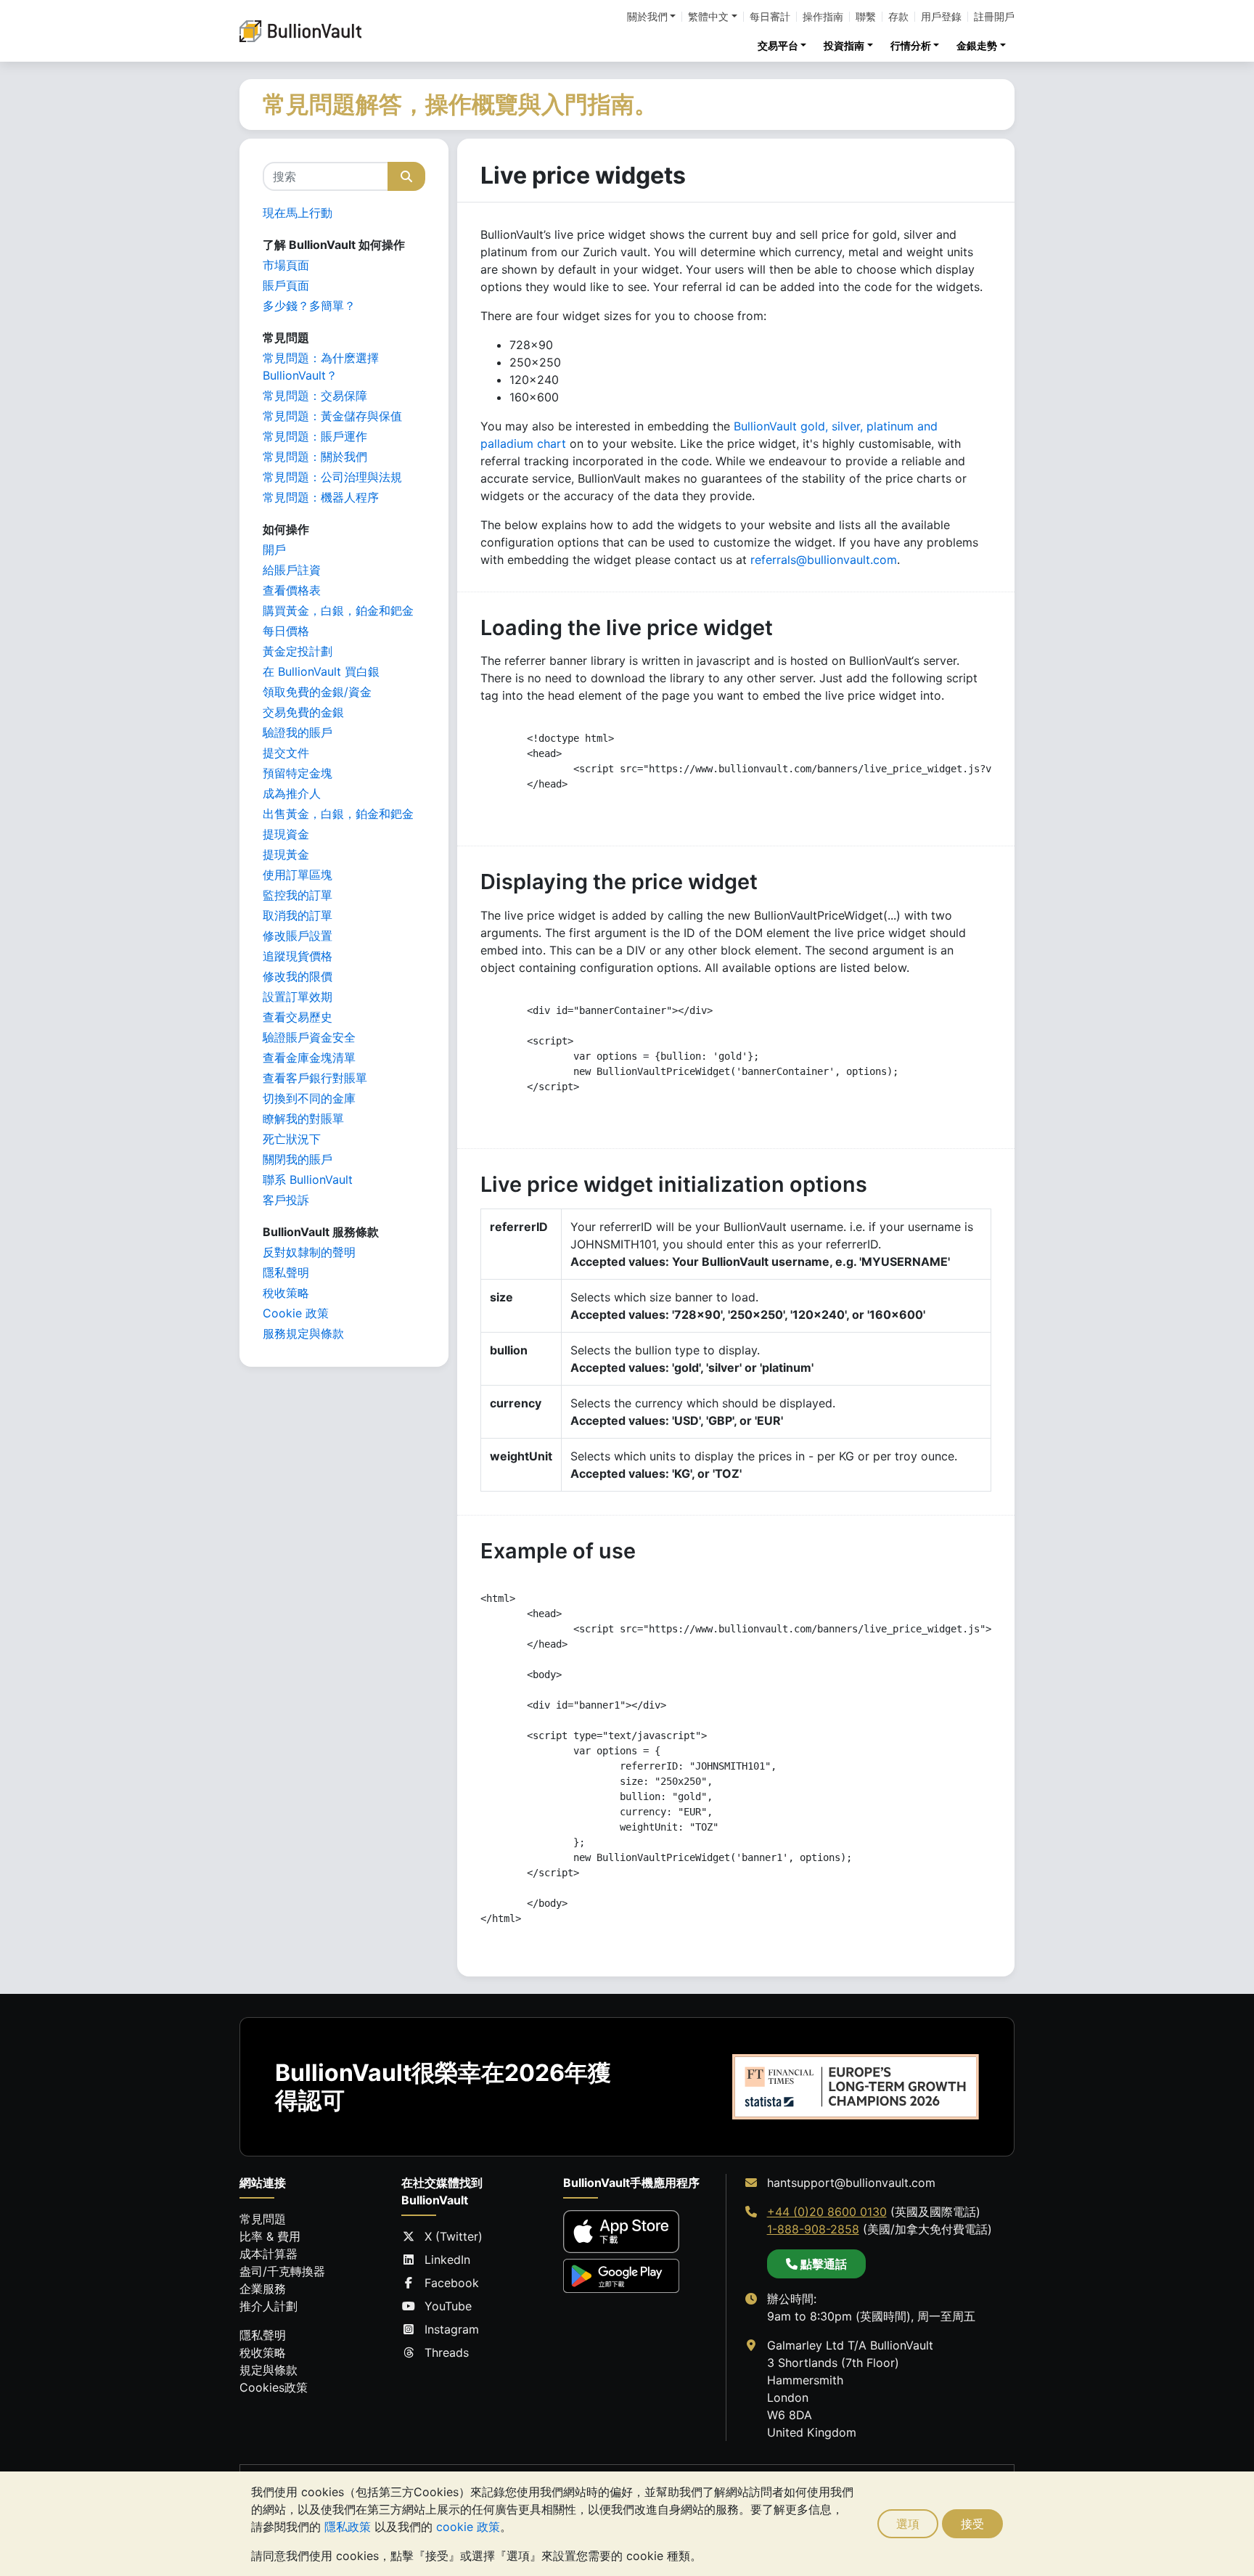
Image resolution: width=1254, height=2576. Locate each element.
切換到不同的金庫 (309, 1098)
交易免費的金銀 (303, 712)
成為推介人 (292, 793)
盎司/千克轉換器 (282, 2271)
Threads (447, 2352)
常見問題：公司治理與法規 (332, 477)
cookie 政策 (468, 2527)
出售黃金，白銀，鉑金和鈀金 (338, 814)
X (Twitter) (454, 2236)
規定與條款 (269, 2370)
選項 (908, 2524)
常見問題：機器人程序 (321, 497)
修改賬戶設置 (298, 936)
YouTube (448, 2306)
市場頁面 (286, 265)
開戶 (274, 549)
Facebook (452, 2283)
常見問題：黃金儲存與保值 (332, 416)
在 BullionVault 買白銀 (321, 671)
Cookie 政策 (296, 1313)
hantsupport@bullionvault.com (851, 2183)
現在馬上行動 (298, 213)
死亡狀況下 (292, 1139)
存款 (898, 17)
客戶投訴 (286, 1200)
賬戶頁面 (286, 285)
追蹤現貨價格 (298, 956)
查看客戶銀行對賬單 (315, 1078)
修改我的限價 (298, 976)
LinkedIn (447, 2260)
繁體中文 (708, 17)
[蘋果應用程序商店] (621, 2232)
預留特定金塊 (298, 773)
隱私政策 (348, 2527)
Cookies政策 (274, 2387)
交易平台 (778, 45)
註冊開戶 (994, 17)
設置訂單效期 (298, 997)
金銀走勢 (977, 45)
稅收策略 (286, 1293)
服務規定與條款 (303, 1333)
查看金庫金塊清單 (309, 1058)
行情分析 (911, 45)
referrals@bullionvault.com (824, 560)
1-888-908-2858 (813, 2229)
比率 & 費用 (270, 2236)
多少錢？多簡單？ (309, 306)
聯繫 (866, 17)
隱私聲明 (286, 1272)
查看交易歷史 (298, 1017)
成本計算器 (269, 2254)
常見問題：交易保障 (315, 396)
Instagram (452, 2329)
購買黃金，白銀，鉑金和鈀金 (338, 610)
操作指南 (823, 17)
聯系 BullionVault (308, 1179)
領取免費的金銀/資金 (317, 692)
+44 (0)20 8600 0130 (827, 2212)
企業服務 (263, 2289)
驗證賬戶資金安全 (309, 1037)
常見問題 (263, 2219)
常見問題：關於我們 (315, 457)
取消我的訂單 (298, 915)
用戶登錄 (941, 17)
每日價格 (286, 631)
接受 (972, 2524)
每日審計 (770, 17)
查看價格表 (292, 590)
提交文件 (286, 753)
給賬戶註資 (292, 570)
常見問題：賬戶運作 (315, 436)
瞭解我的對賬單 (303, 1119)
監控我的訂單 (298, 895)
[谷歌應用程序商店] (621, 2276)
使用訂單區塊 (298, 875)
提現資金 (286, 834)
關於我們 (647, 17)
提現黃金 (286, 854)
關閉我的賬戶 (298, 1159)
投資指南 (844, 45)
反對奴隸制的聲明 (309, 1252)
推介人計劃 (269, 2306)
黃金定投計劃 (298, 651)
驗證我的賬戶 (298, 732)
